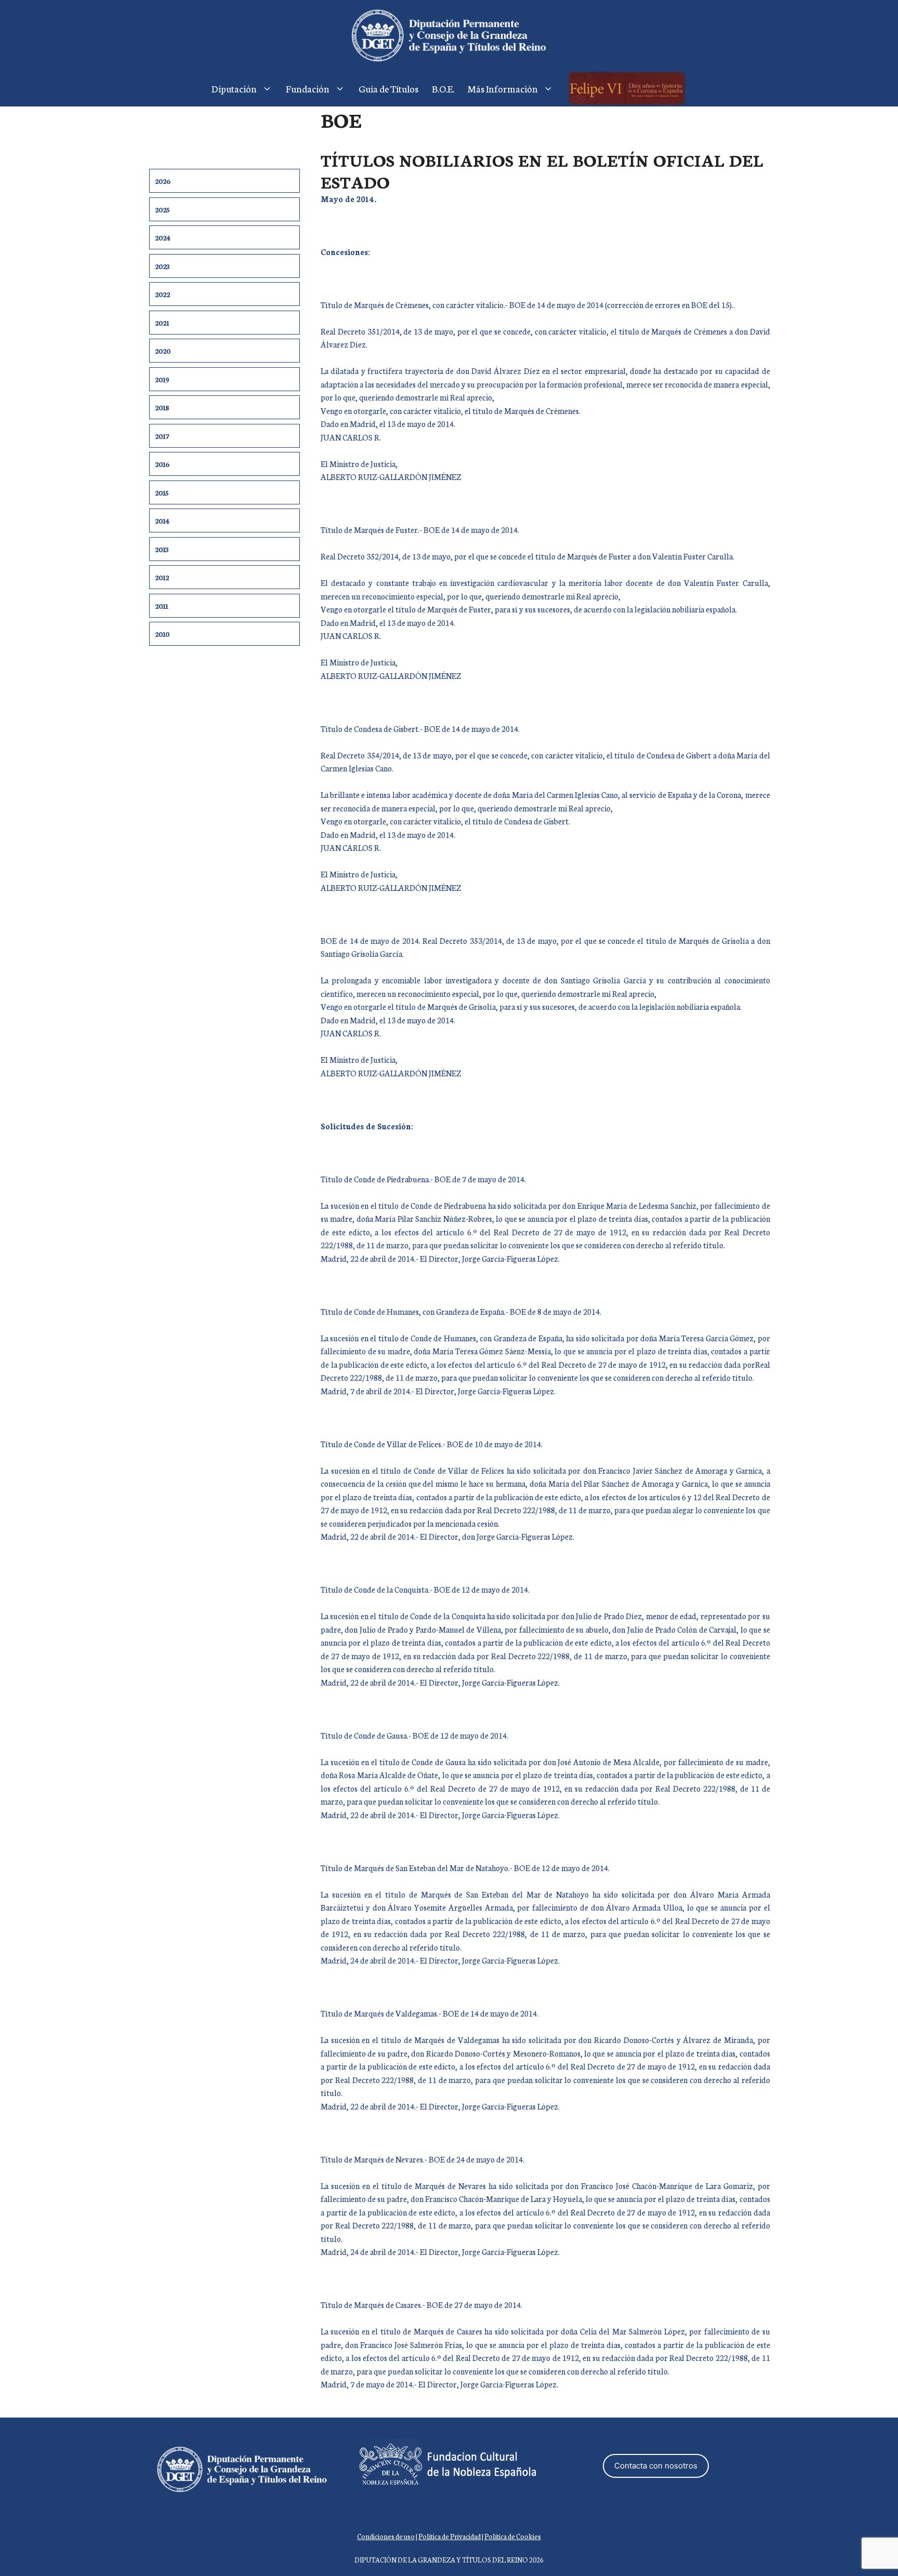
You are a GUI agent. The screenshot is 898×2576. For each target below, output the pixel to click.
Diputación (234, 88)
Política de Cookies (513, 2536)
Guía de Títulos (388, 88)
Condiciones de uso (386, 2536)
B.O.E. (443, 88)
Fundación (308, 88)
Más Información (503, 88)
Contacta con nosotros (656, 2466)
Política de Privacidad (450, 2536)
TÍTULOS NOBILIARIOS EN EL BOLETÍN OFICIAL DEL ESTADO (542, 170)
